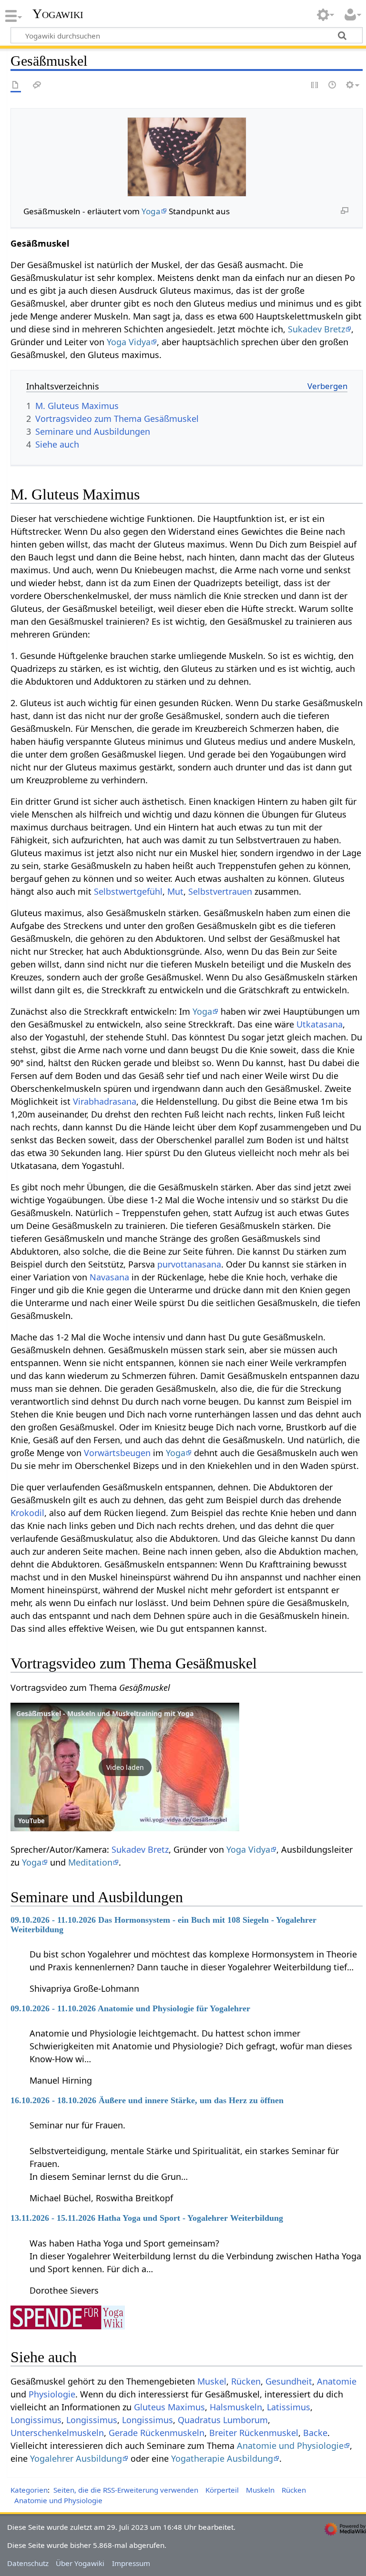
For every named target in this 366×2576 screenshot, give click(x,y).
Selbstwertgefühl (128, 891)
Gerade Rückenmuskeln (157, 2433)
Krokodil (27, 1513)
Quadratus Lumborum (223, 2420)
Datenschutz (28, 2563)
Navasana (109, 1277)
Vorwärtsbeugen (117, 1453)
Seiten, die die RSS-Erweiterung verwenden (126, 2490)
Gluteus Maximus (169, 2407)
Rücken (246, 2381)
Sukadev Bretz (316, 329)
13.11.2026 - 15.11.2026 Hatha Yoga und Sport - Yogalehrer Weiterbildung (147, 2218)
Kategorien (29, 2490)
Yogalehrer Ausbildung (76, 2458)
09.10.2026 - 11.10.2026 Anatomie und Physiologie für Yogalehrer (130, 2008)
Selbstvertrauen (220, 891)
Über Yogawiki (80, 2563)
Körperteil (222, 2490)
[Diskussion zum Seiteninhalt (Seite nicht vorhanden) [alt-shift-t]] (37, 85)
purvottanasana (189, 1264)
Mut (175, 891)
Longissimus (36, 2420)
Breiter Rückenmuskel (254, 2433)
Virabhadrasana (105, 1101)
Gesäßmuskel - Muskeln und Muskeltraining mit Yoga (105, 1713)
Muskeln (260, 2490)
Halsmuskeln (236, 2407)
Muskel (212, 2381)
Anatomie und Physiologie (290, 2446)
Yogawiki (58, 14)
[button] (125, 1767)
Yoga (151, 211)
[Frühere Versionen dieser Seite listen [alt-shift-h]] (333, 85)
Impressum (131, 2563)
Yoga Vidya (129, 342)
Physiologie (52, 2394)
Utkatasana (320, 1024)
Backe (315, 2433)
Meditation (90, 1862)
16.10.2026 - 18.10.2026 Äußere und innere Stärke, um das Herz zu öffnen (147, 2100)
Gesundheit (289, 2381)
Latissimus (289, 2407)
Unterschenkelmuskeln (57, 2433)
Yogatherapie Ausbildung (222, 2458)
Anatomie (337, 2381)
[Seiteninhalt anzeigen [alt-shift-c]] (16, 85)
